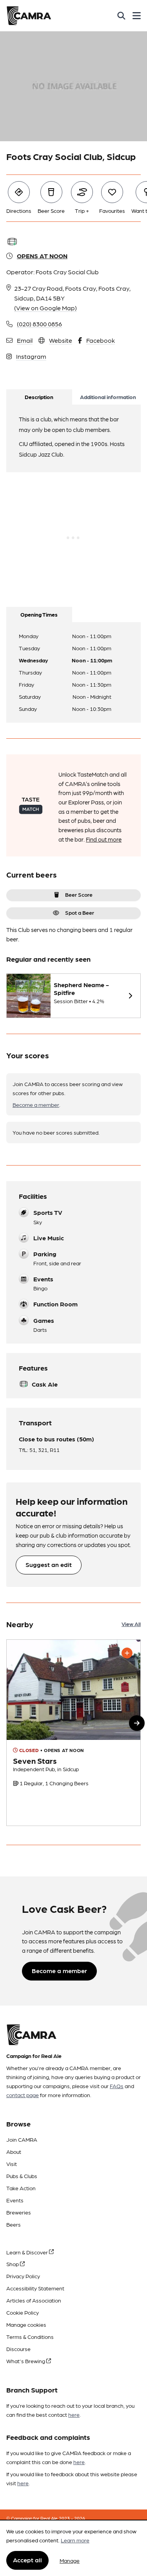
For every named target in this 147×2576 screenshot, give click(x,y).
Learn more (75, 2540)
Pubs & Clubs (22, 2176)
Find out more (104, 839)
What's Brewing (26, 2361)
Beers (14, 2224)
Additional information (108, 397)
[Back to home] (29, 16)
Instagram (31, 356)
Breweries (19, 2212)
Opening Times (39, 614)
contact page (23, 2095)
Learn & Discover (28, 2252)
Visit (12, 2164)
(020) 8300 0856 (39, 324)
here (74, 2414)
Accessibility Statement (35, 2288)
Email (25, 340)
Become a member (36, 1105)
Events (15, 2200)
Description (39, 397)
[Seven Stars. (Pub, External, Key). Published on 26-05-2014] (73, 1733)
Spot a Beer (80, 912)
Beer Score (79, 894)
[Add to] (127, 1653)
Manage (70, 2560)
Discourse (18, 2349)
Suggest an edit (49, 1564)
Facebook (101, 340)
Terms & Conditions (30, 2337)
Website (61, 340)
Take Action (21, 2188)
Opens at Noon (42, 256)
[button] (137, 1723)
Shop (13, 2264)
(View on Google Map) (45, 308)
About (14, 2151)
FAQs (117, 2086)
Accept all (27, 2560)
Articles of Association (34, 2300)
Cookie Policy (23, 2312)
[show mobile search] (121, 16)
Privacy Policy (23, 2276)
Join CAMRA (22, 2139)
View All (131, 1624)
